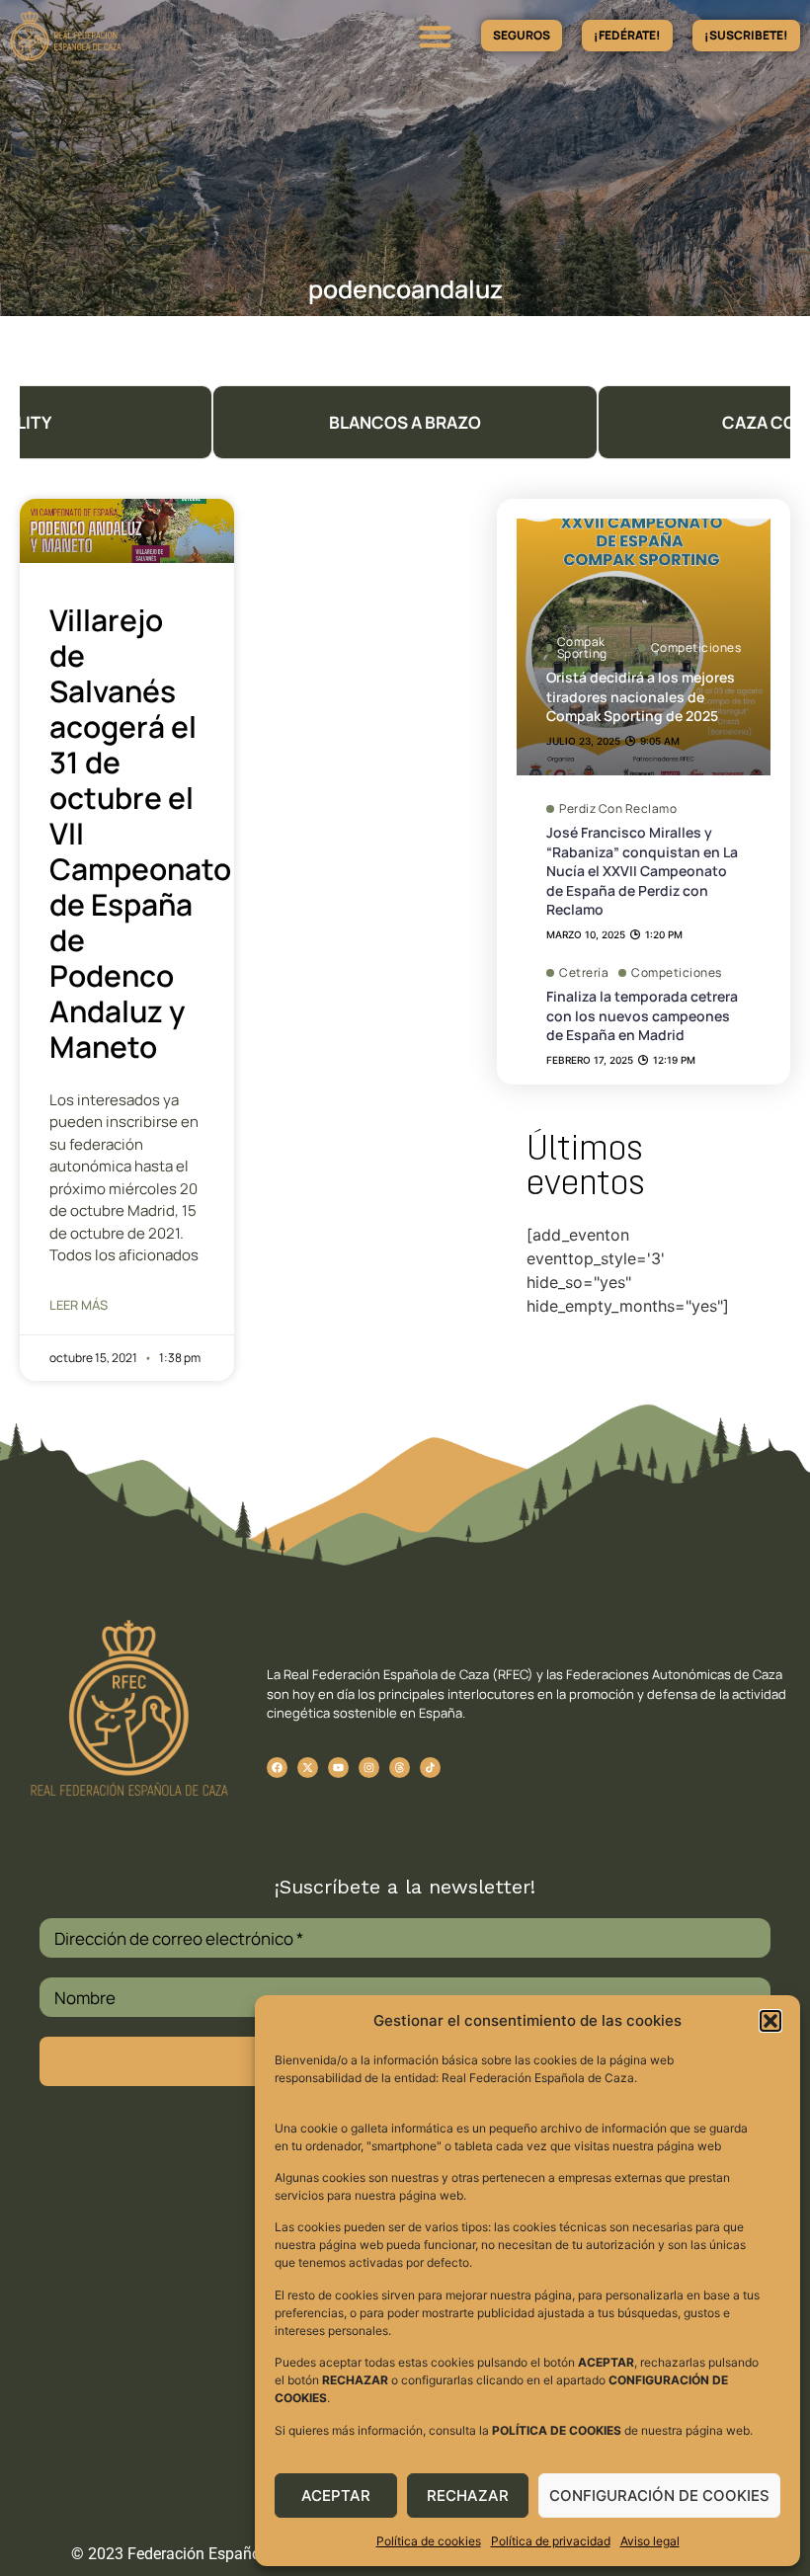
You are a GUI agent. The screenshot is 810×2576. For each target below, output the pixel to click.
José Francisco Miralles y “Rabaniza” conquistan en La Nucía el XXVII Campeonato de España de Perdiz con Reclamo (642, 871)
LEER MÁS (79, 1305)
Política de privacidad (551, 2541)
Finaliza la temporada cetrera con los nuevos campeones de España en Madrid (642, 1015)
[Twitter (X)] (308, 1768)
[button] (770, 2021)
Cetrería (584, 973)
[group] (405, 422)
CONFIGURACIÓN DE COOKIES (659, 2495)
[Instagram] (369, 1768)
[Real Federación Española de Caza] (121, 36)
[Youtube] (338, 1768)
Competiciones (696, 647)
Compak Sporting (582, 648)
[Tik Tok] (400, 1768)
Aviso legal (650, 2541)
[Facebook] (277, 1768)
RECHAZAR (468, 2495)
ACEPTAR (336, 2495)
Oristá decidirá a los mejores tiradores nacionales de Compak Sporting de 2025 (641, 696)
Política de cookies (429, 2541)
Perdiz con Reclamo (618, 809)
